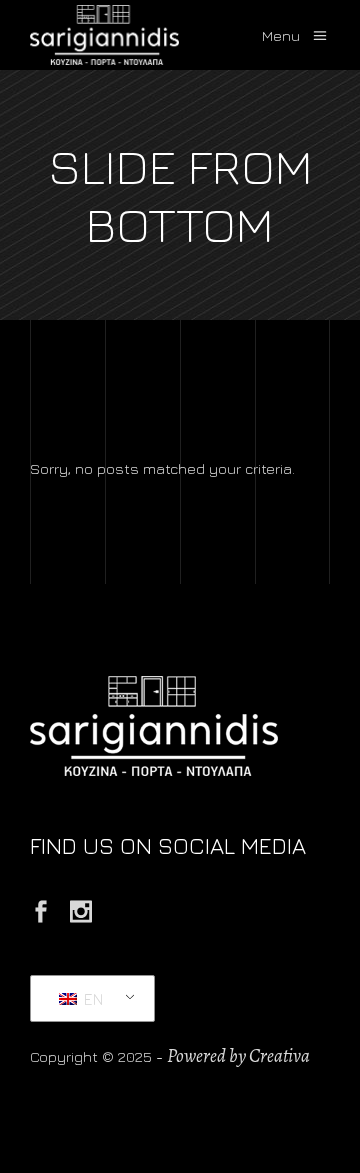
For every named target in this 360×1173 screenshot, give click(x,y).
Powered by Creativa (238, 1056)
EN (91, 999)
